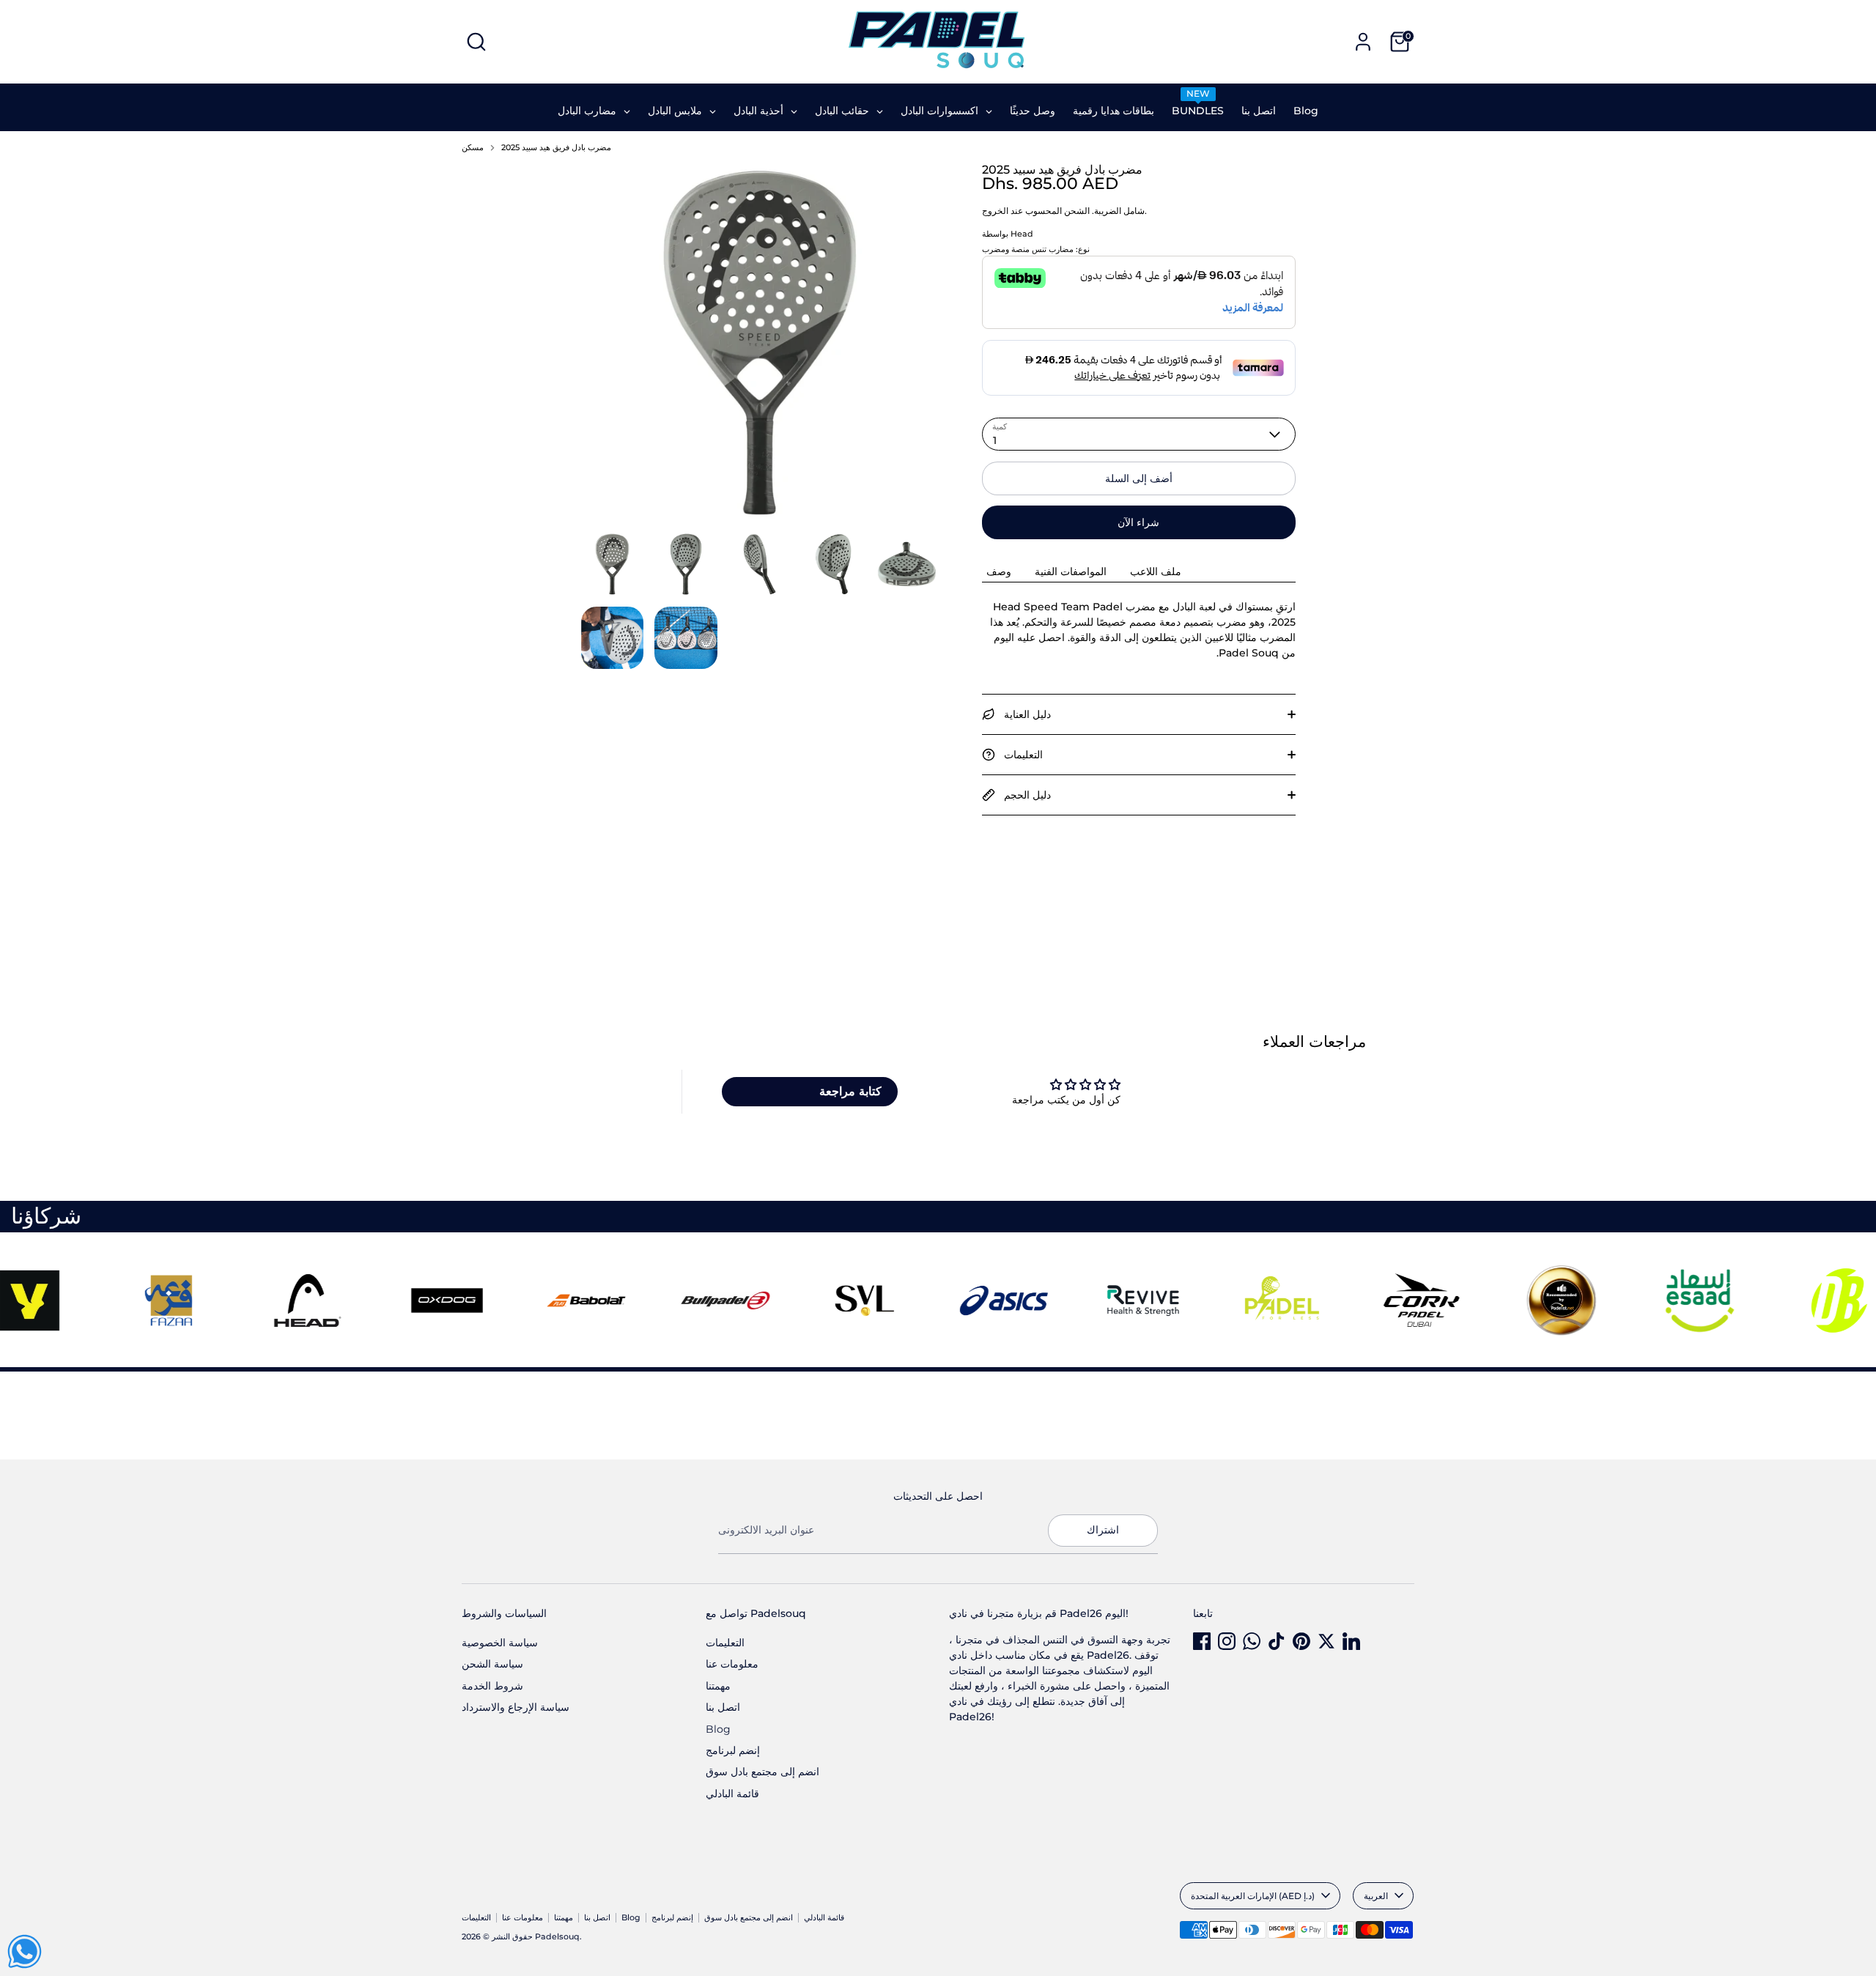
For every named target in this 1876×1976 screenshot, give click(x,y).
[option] (760, 348)
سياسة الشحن (492, 1664)
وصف (999, 571)
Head (1022, 234)
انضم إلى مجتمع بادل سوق (762, 1772)
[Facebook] (1202, 1641)
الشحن (1077, 211)
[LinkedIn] (1351, 1641)
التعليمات (725, 1643)
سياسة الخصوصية (500, 1643)
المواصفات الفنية (1071, 571)
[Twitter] (1326, 1641)
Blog (718, 1729)
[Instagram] (1227, 1641)
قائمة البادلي (732, 1794)
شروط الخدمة (492, 1686)
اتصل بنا (723, 1707)
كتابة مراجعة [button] (850, 1091)
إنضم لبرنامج (733, 1750)
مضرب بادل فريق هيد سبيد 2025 (556, 148)
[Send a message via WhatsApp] (25, 1951)
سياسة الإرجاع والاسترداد (516, 1707)
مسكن (473, 148)
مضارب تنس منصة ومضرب (1028, 249)
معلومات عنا (732, 1664)
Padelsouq (557, 1937)
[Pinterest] (1301, 1641)
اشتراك (1103, 1530)
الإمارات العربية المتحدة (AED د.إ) (1253, 1896)
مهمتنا (718, 1686)
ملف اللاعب (1156, 571)
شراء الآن (1138, 522)
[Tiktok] (1277, 1641)
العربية (1376, 1896)
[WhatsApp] (1252, 1641)
